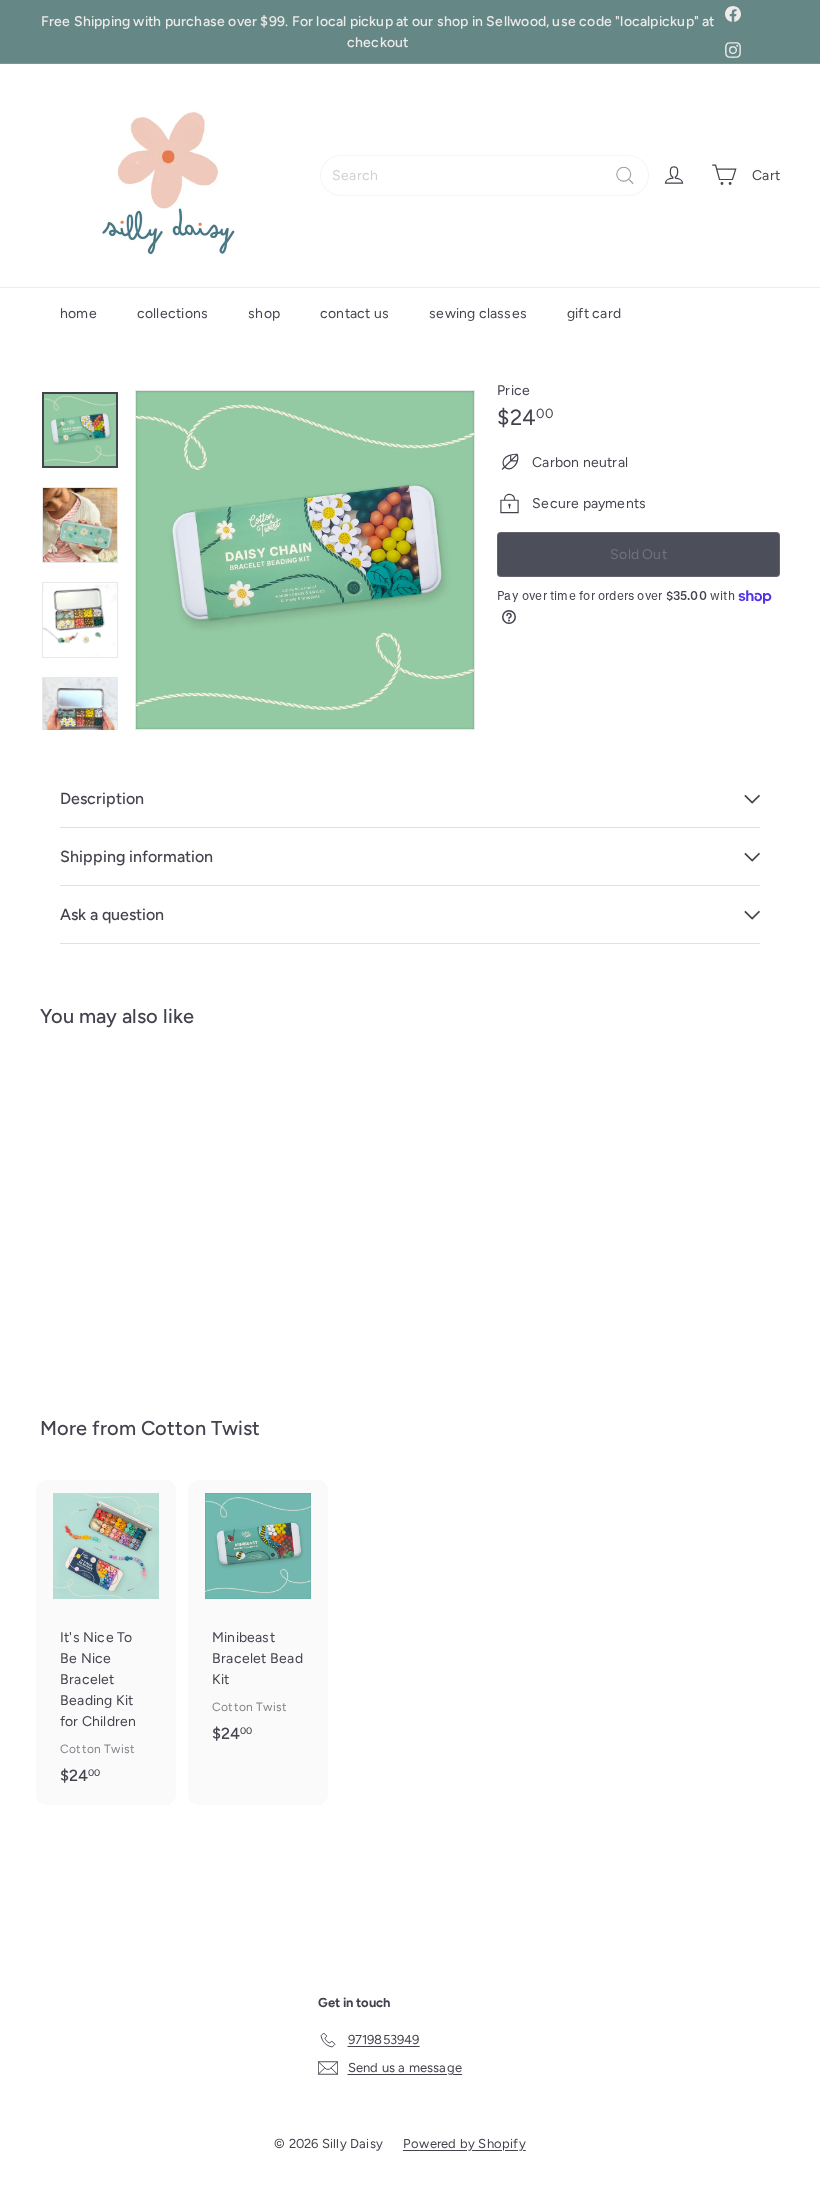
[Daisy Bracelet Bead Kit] (93, 1207)
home (78, 313)
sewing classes (478, 313)
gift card (594, 313)
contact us (354, 313)
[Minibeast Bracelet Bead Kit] (258, 1621)
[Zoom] (305, 560)
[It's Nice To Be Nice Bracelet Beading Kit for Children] (106, 1642)
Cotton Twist (200, 1428)
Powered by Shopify (464, 2143)
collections (172, 313)
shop (264, 313)
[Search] (625, 175)
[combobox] (484, 175)
